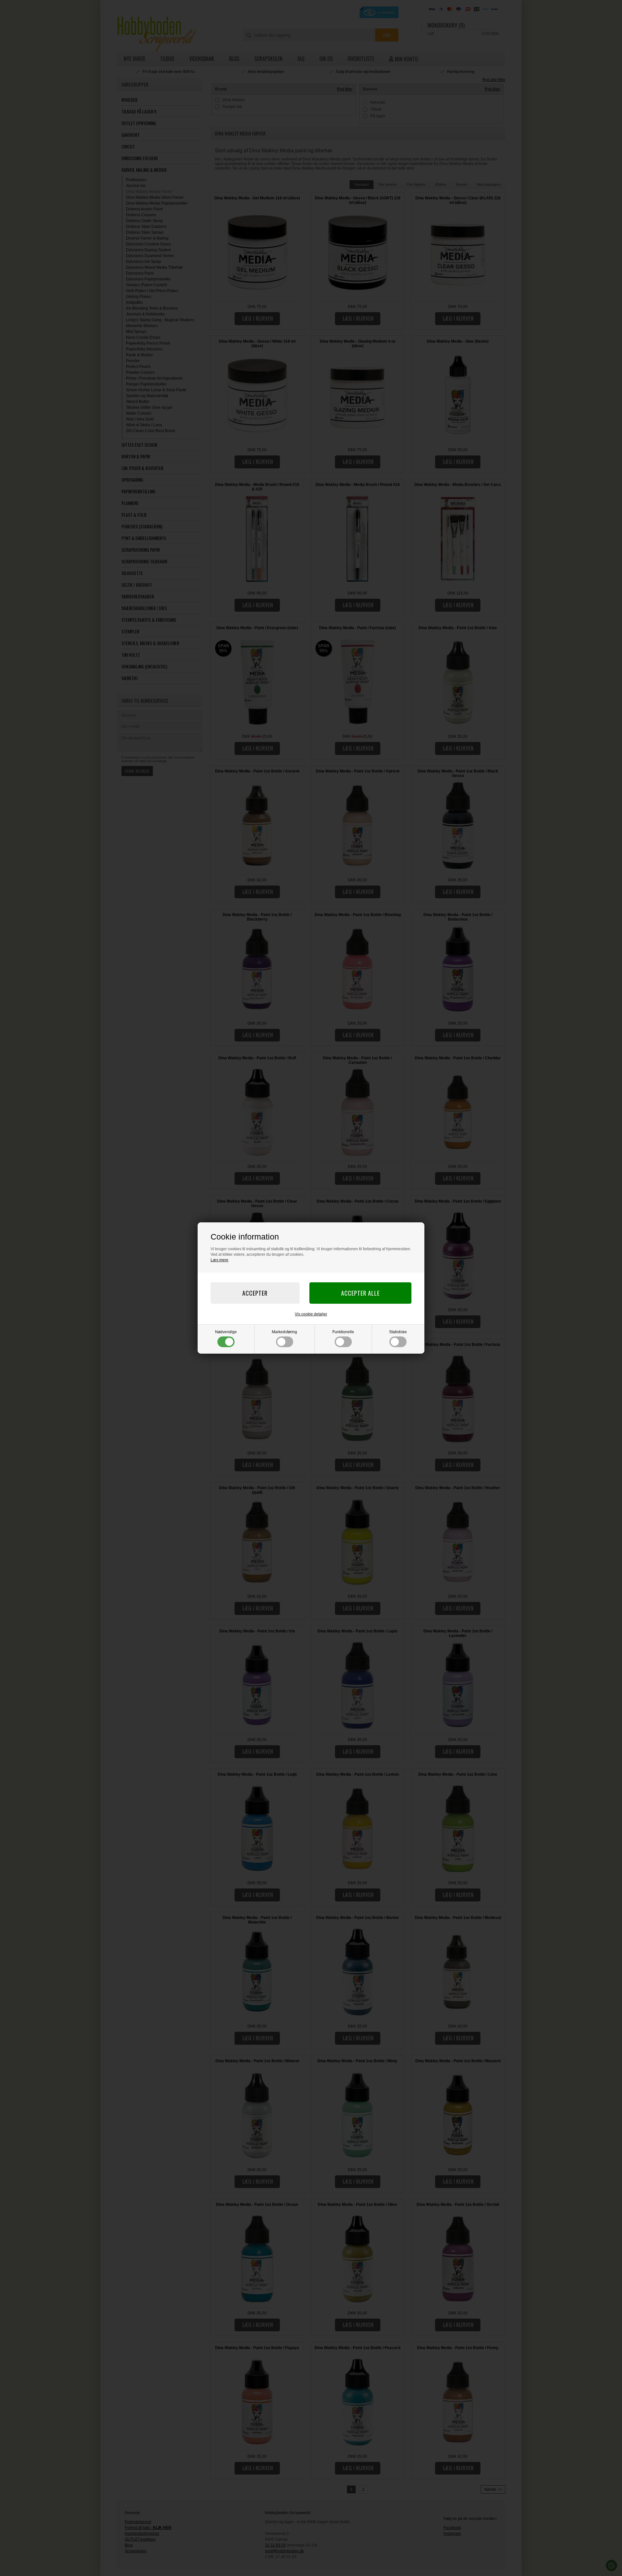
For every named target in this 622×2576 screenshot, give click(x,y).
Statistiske (398, 1332)
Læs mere (219, 1260)
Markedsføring (284, 1332)
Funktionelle (343, 1332)
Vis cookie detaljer (311, 1314)
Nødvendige (226, 1332)
